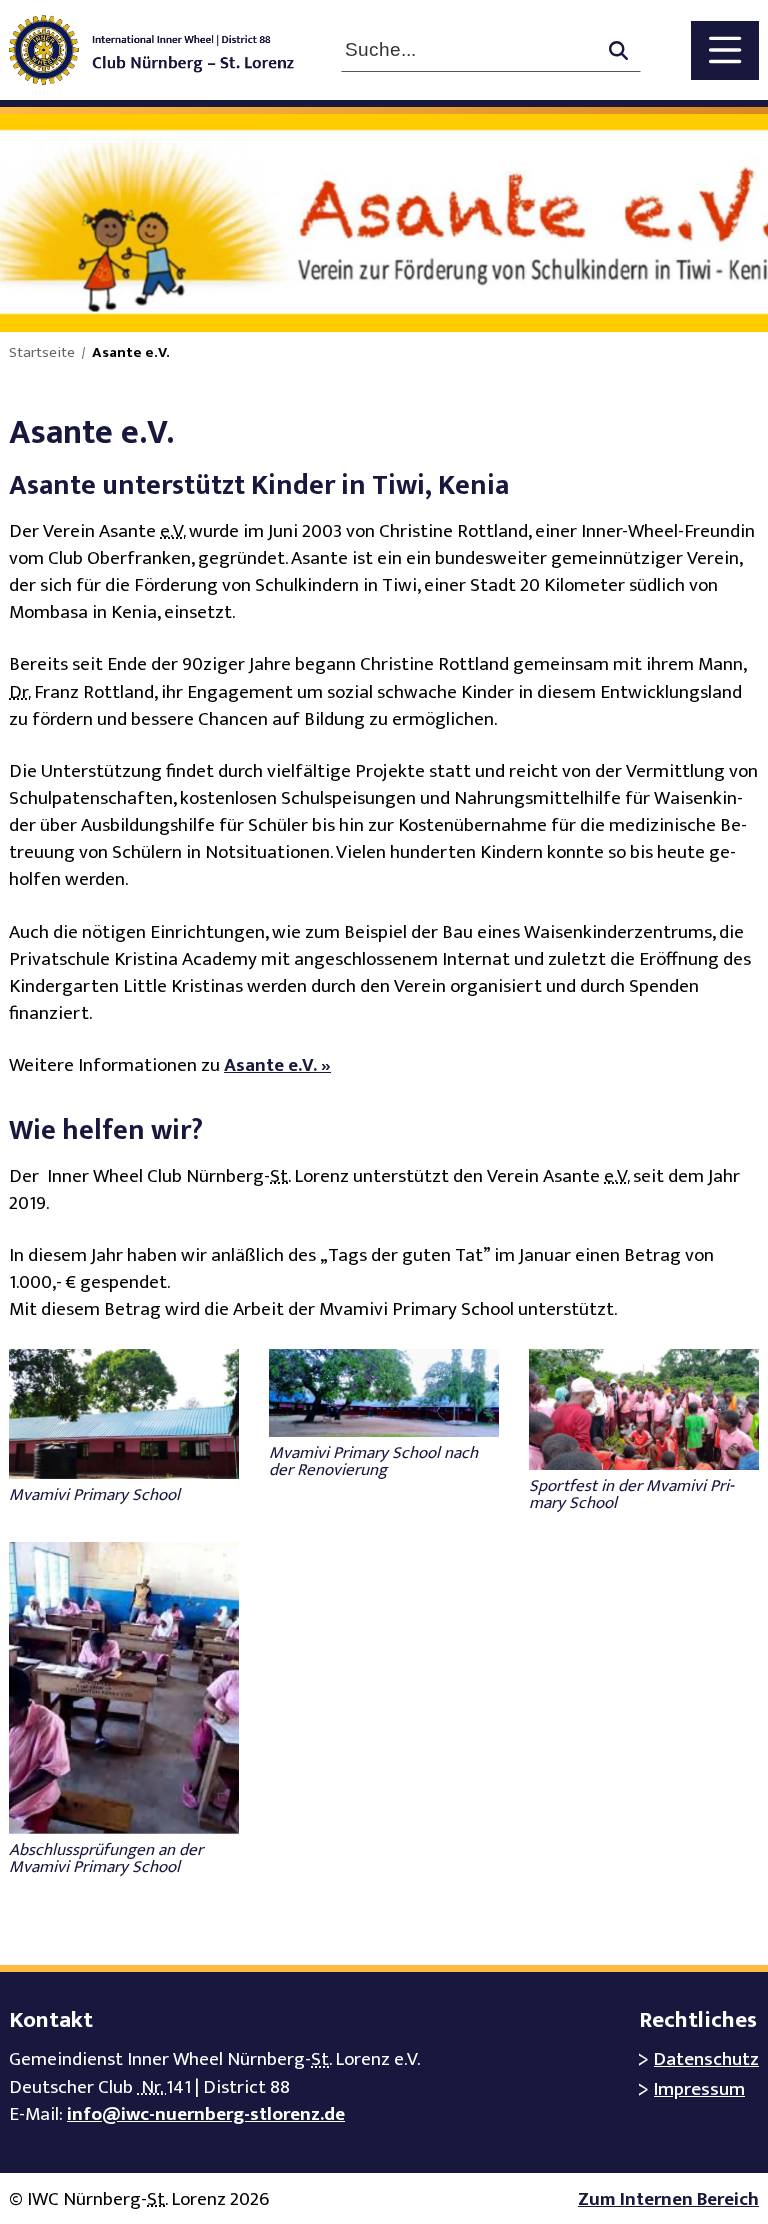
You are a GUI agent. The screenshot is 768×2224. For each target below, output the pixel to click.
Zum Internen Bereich (668, 2199)
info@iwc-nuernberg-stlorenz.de (206, 2114)
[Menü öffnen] (725, 50)
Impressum (699, 2089)
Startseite (42, 353)
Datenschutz (706, 2059)
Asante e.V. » (277, 1065)
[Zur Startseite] (165, 50)
